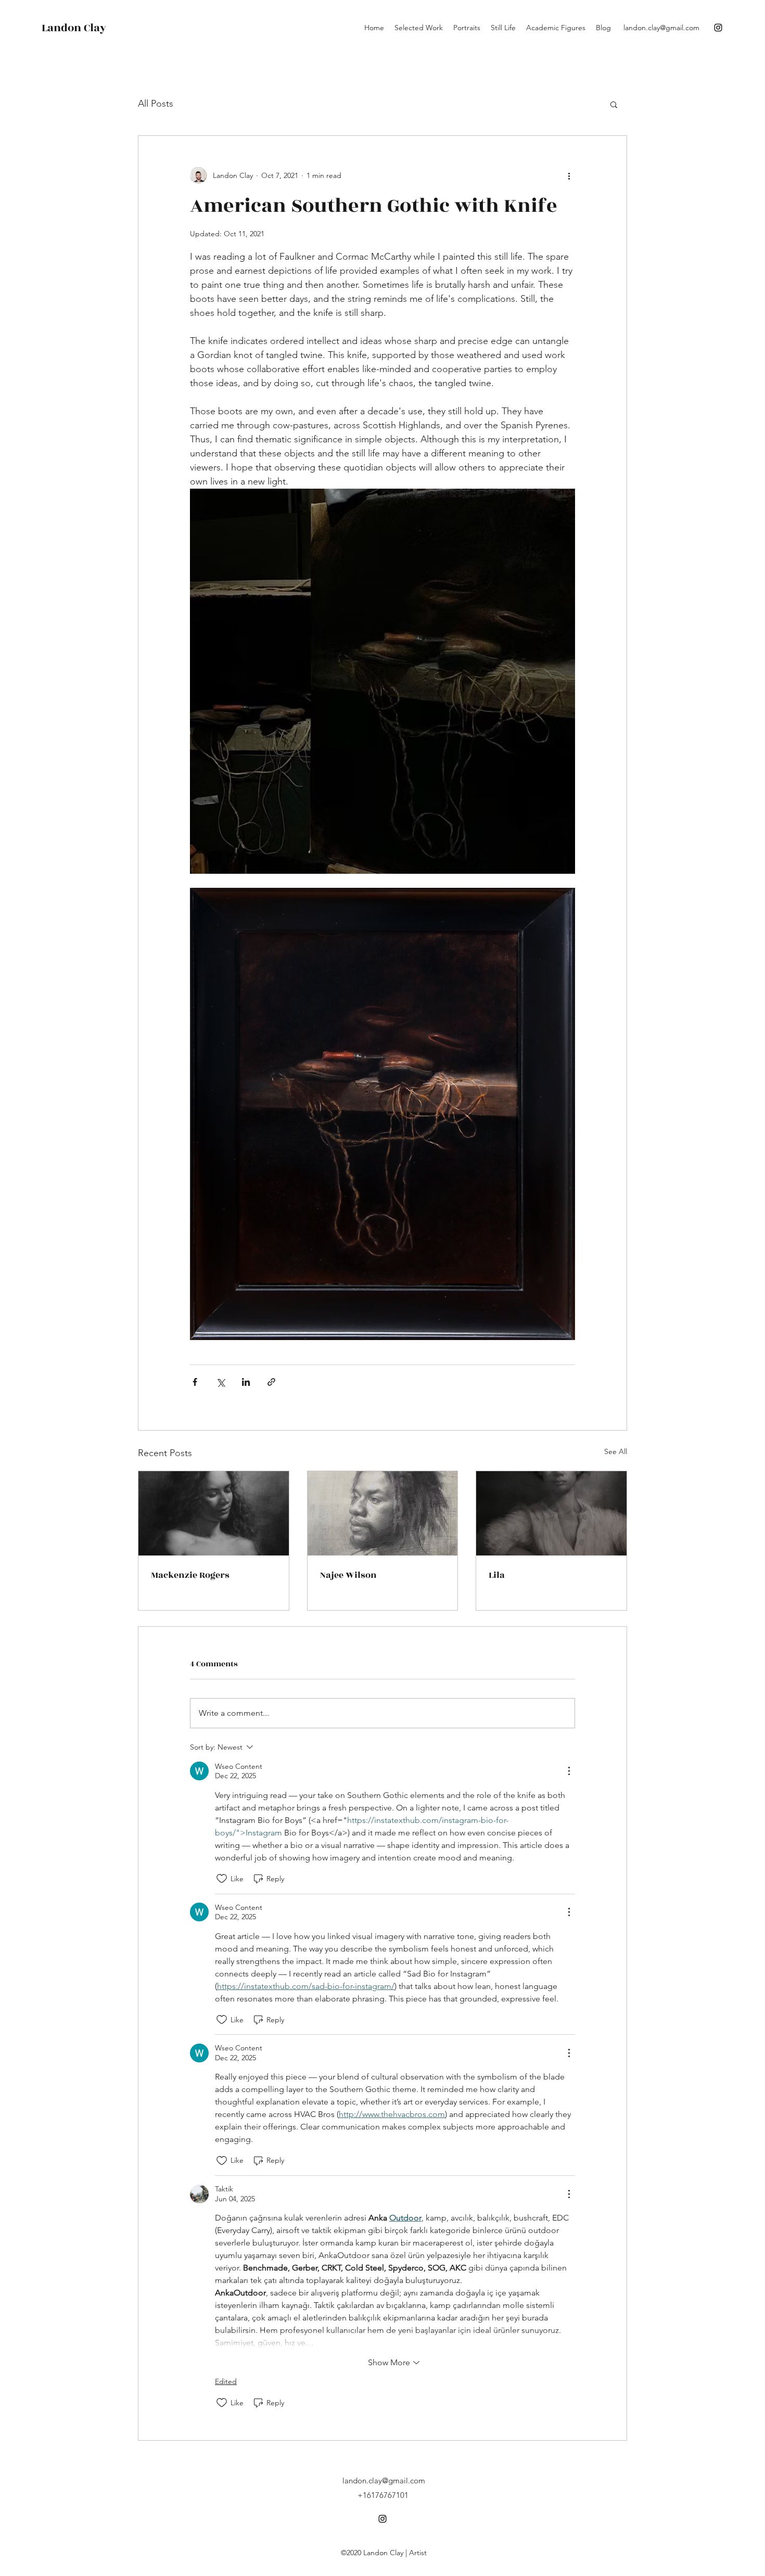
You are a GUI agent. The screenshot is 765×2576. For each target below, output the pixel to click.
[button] (614, 104)
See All (616, 1451)
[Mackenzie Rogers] (214, 1513)
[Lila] (551, 1513)
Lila (497, 1575)
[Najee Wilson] (383, 1513)
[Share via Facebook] (195, 1382)
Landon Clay (74, 28)
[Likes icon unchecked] (222, 1879)
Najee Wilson (348, 1575)
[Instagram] (718, 28)
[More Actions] (569, 1771)
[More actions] (569, 175)
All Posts (156, 104)
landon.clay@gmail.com (661, 28)
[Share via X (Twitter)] (220, 1382)
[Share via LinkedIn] (246, 1382)
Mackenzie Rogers (190, 1575)
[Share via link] (271, 1382)
